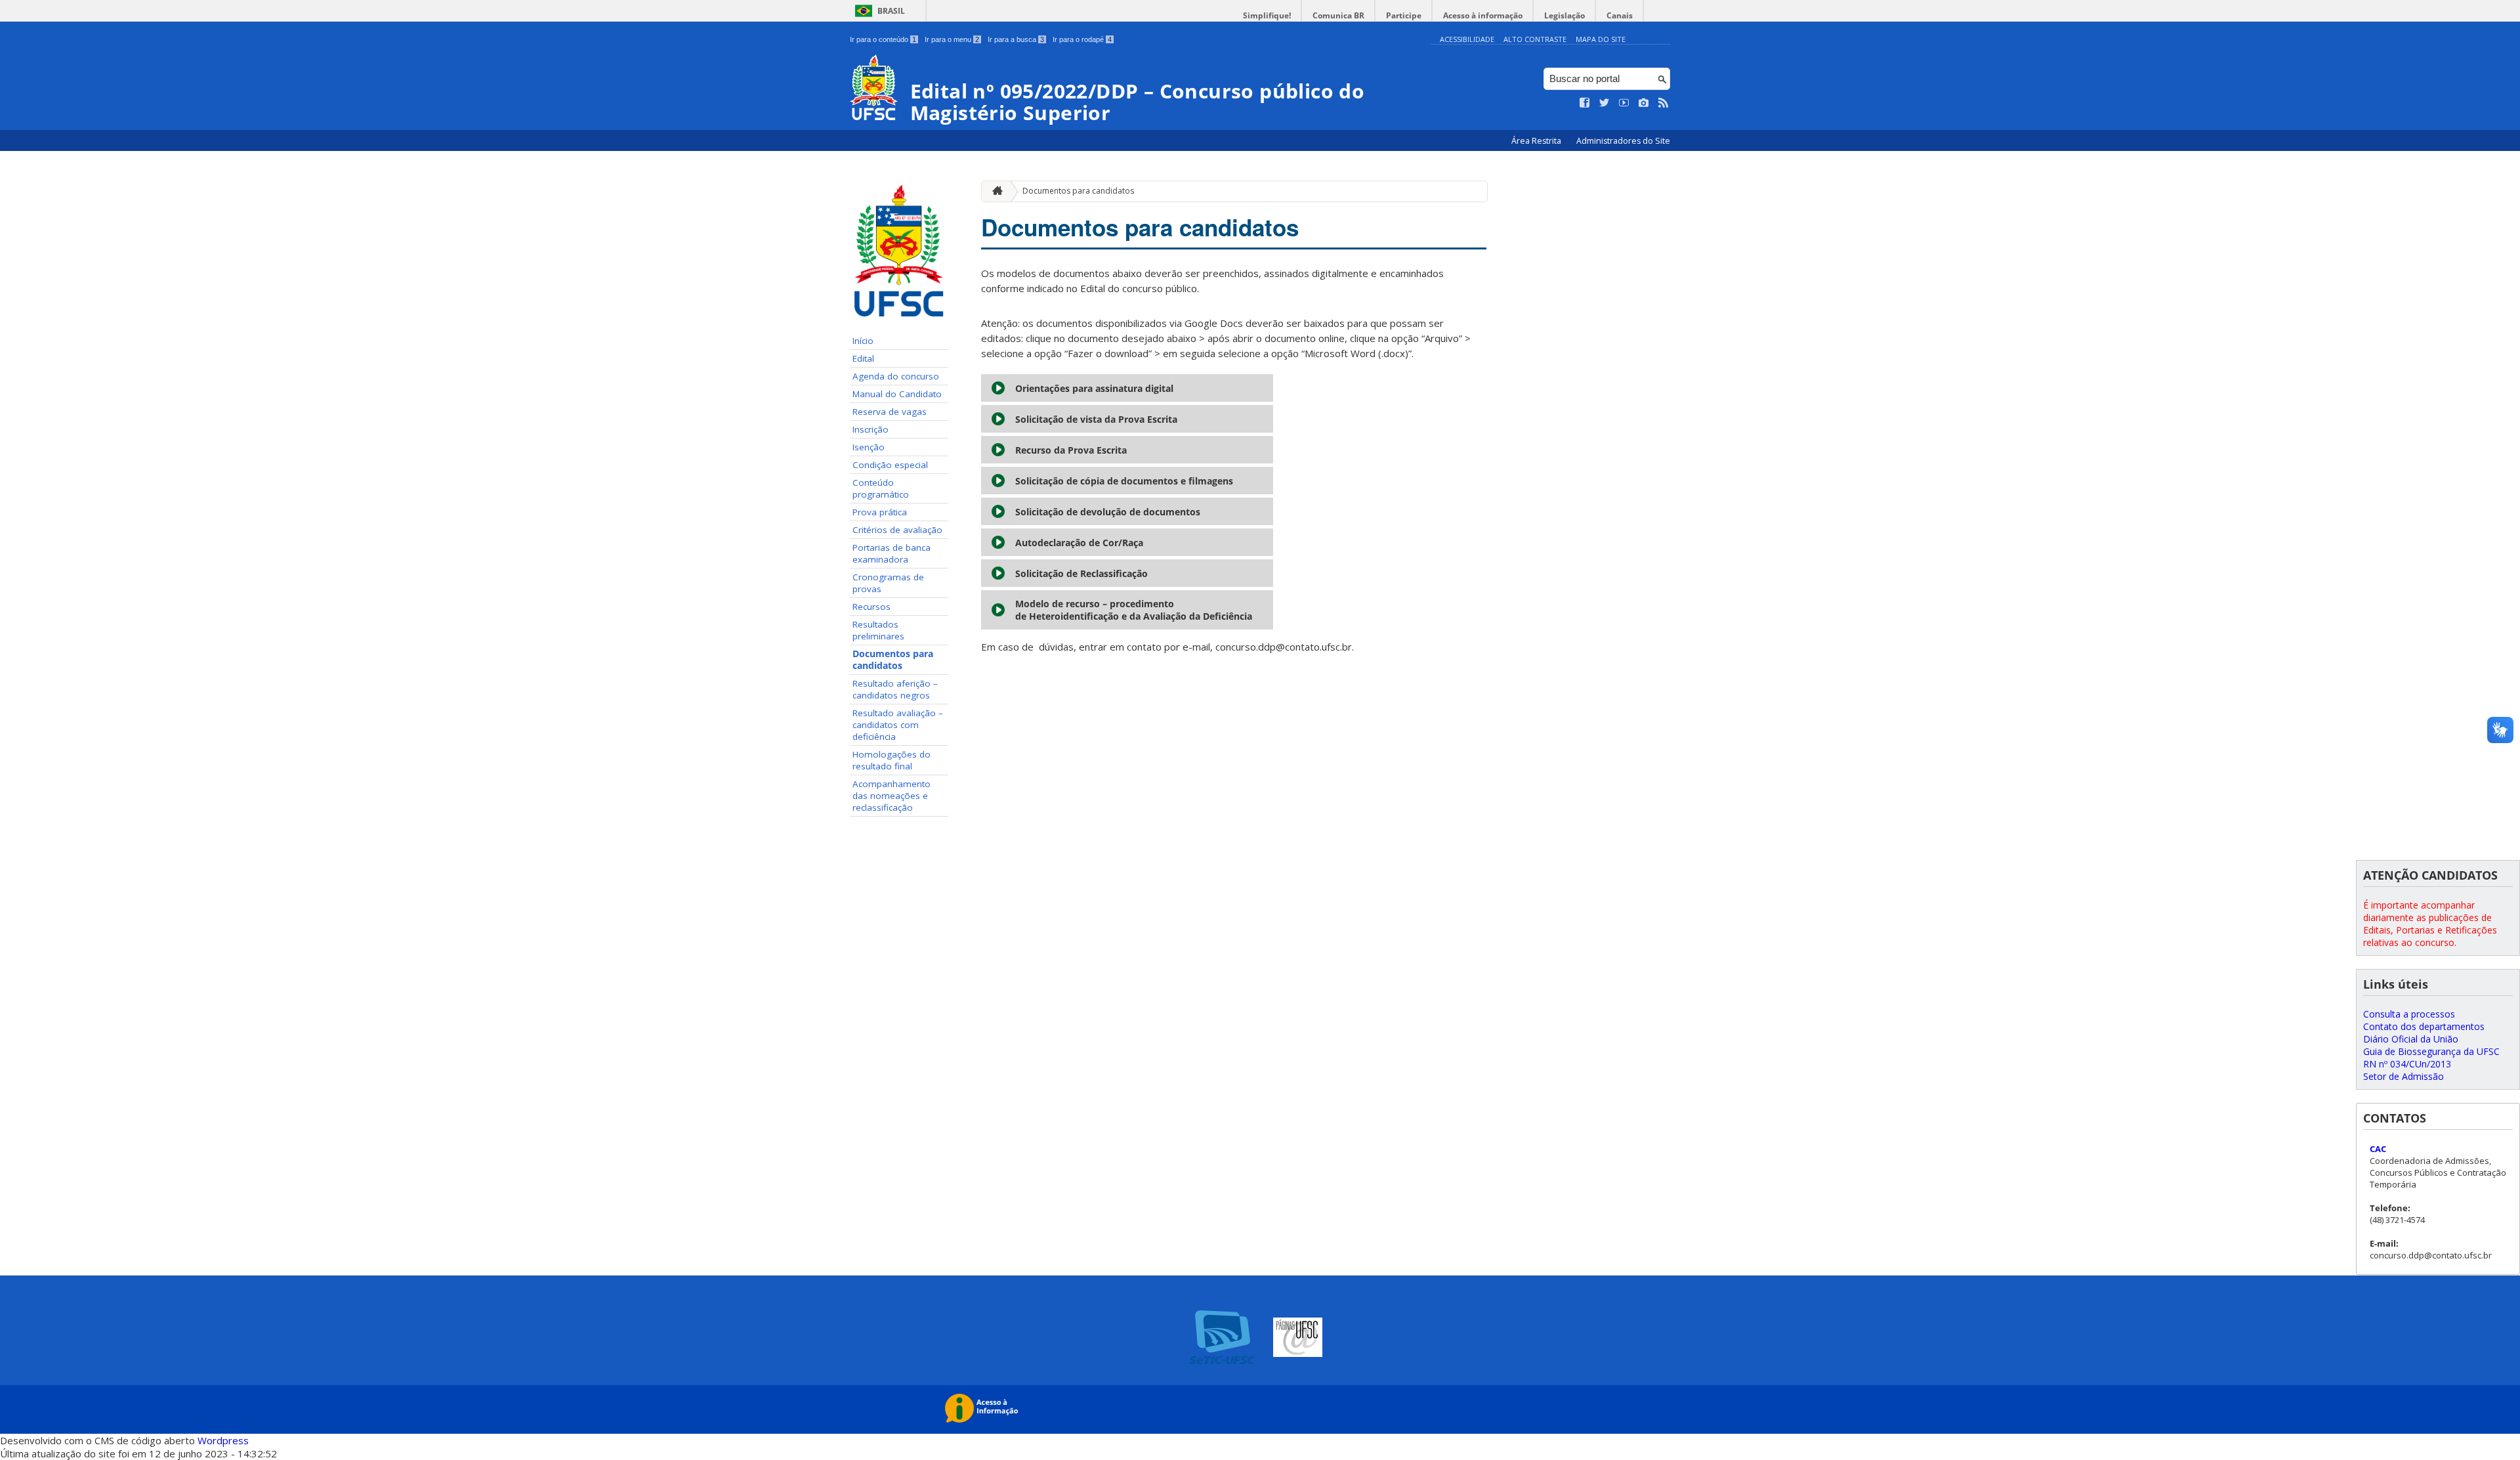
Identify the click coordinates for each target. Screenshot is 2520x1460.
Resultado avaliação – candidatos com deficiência (898, 725)
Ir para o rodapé (1082, 39)
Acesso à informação (1483, 15)
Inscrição (871, 429)
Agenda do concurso (896, 376)
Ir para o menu (952, 39)
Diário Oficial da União (2411, 1039)
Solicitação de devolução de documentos (1108, 512)
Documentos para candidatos (893, 660)
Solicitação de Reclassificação (1081, 573)
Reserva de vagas (890, 412)
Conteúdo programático (881, 488)
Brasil (891, 11)
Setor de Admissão (2404, 1076)
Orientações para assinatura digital (1094, 388)
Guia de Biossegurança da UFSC (2431, 1051)
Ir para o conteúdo (883, 39)
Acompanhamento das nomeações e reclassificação (892, 796)
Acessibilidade (1467, 39)
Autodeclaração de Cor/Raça (1079, 543)
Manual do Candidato (897, 394)
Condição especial (890, 465)
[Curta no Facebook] (1585, 103)
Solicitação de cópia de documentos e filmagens (1125, 481)
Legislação (1564, 15)
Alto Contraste (1535, 39)
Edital (863, 358)
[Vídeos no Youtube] (1624, 103)
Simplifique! (1267, 15)
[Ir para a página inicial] (994, 191)
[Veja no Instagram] (1644, 103)
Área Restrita (1537, 141)
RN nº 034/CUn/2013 (2407, 1064)
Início (863, 341)
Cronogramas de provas (888, 583)
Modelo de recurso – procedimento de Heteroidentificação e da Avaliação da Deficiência (1134, 610)
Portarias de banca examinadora (892, 553)
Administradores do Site (1623, 141)
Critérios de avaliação (897, 530)
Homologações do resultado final (892, 760)
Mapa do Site (1601, 39)
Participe (1404, 15)
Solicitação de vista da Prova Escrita (1096, 419)
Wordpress (223, 1440)
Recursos (871, 607)
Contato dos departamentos (2424, 1026)
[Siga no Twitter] (1605, 103)
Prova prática (880, 512)
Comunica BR (1338, 15)
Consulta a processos (2409, 1014)
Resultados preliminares (878, 630)
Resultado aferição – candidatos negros (895, 689)
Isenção (869, 447)
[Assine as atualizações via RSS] (1664, 103)
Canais (1620, 15)
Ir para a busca (1016, 39)
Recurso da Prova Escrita (1071, 450)
